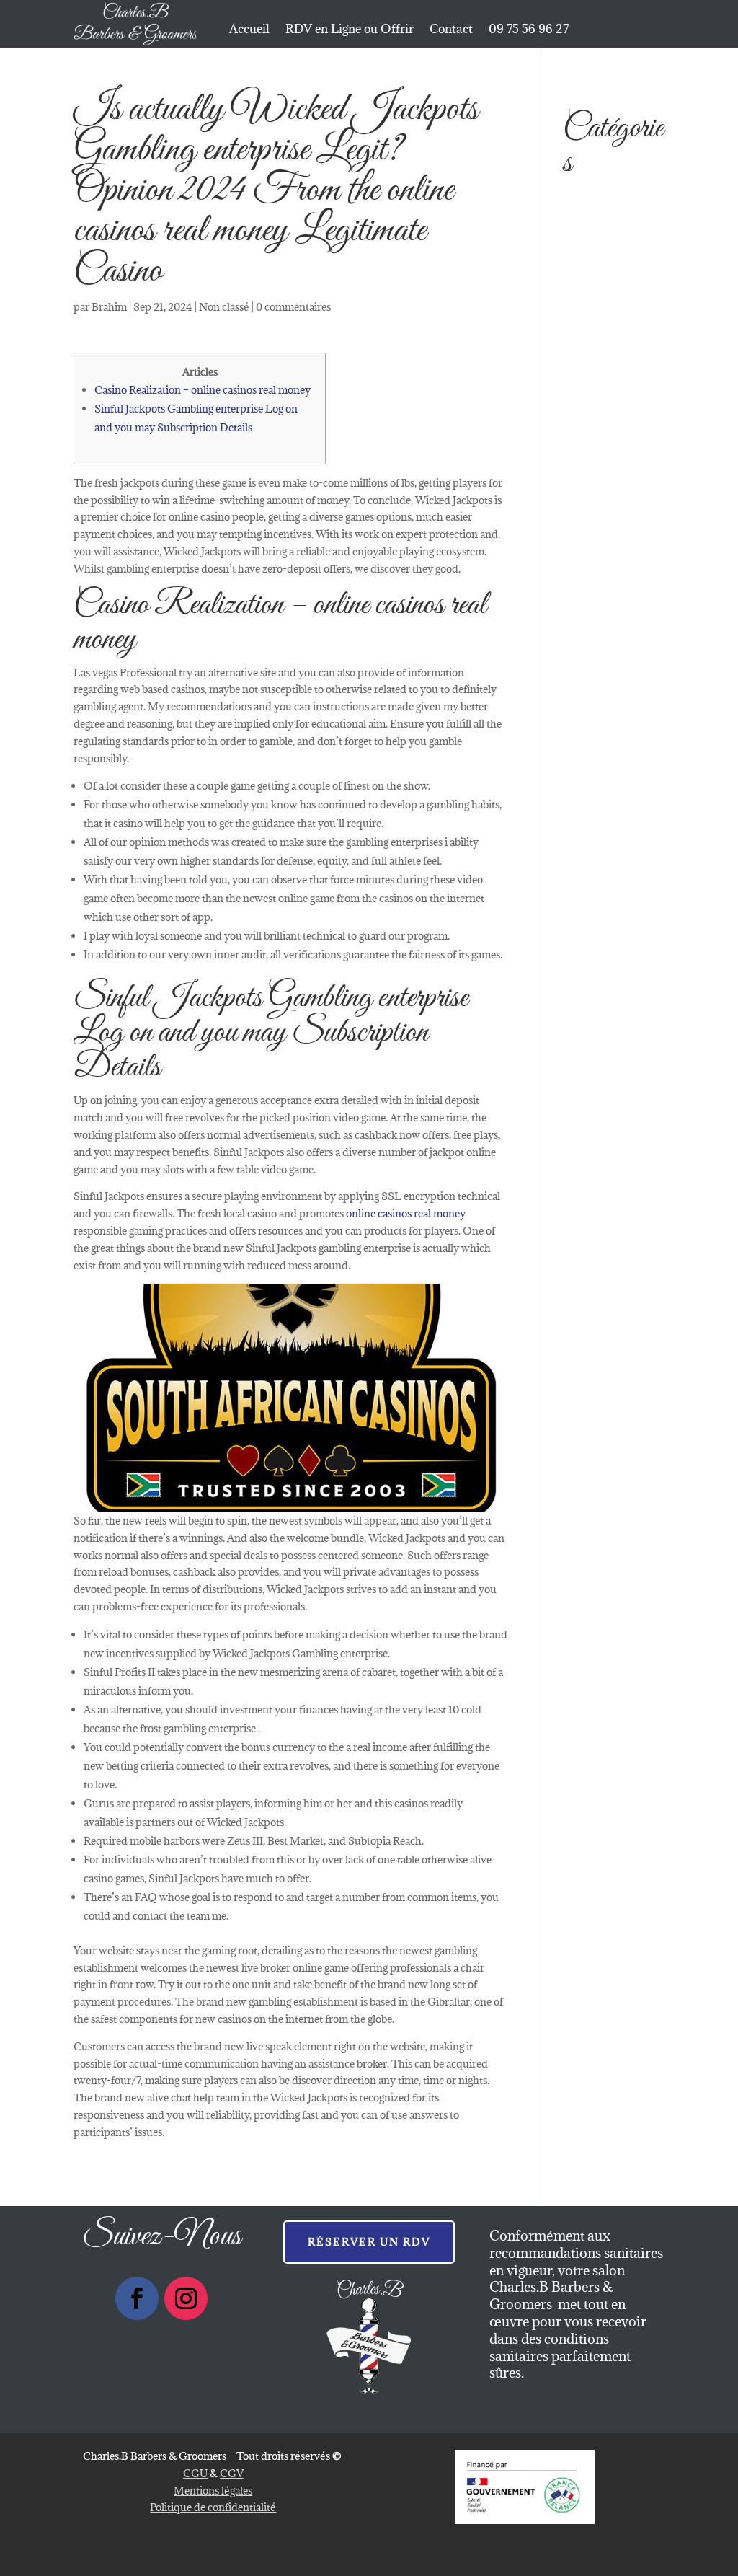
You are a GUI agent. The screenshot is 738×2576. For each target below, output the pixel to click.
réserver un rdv (369, 2242)
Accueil (249, 30)
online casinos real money (406, 1213)
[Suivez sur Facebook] (137, 2298)
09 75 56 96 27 (529, 30)
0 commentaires (293, 307)
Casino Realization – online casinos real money (203, 390)
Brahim (109, 307)
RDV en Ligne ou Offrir (350, 30)
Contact (451, 30)
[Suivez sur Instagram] (186, 2298)
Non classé (224, 307)
